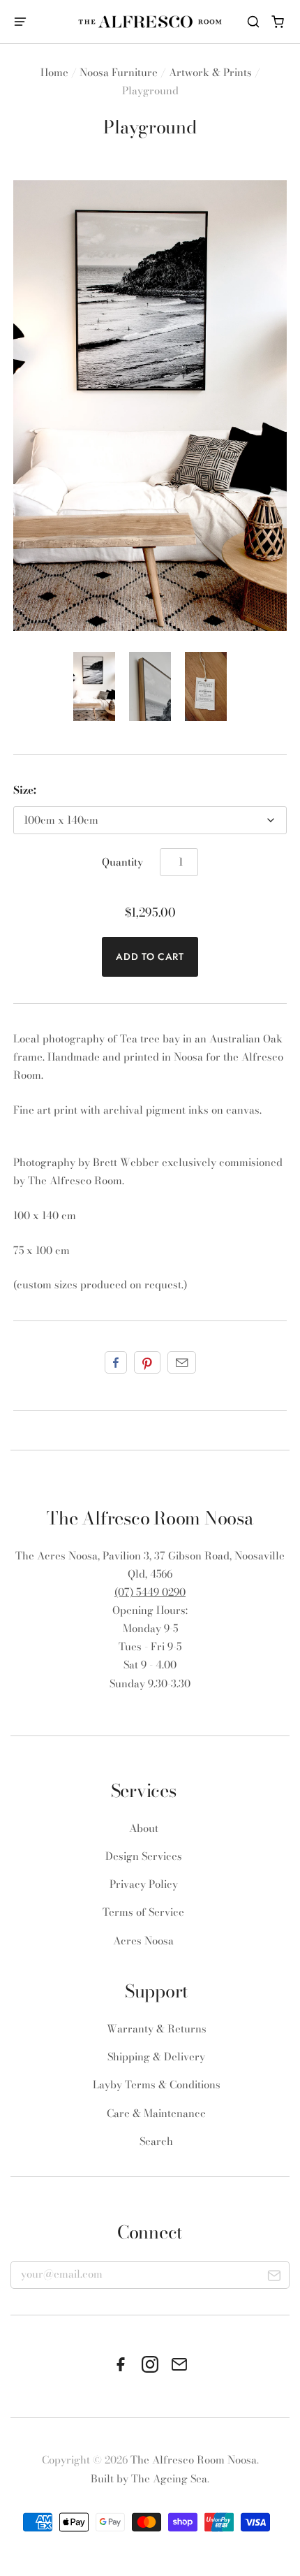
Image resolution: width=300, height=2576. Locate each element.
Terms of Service (143, 1912)
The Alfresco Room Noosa (194, 2460)
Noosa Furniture (119, 72)
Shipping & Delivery (156, 2057)
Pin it (147, 1362)
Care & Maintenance (156, 2113)
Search (156, 2141)
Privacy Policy (144, 1884)
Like (116, 1362)
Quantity (122, 862)
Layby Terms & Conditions (157, 2084)
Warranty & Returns (157, 2029)
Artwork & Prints (210, 72)
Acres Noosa (143, 1941)
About (144, 1828)
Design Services (144, 1856)
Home (54, 72)
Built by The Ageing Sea (149, 2479)
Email (182, 1362)
